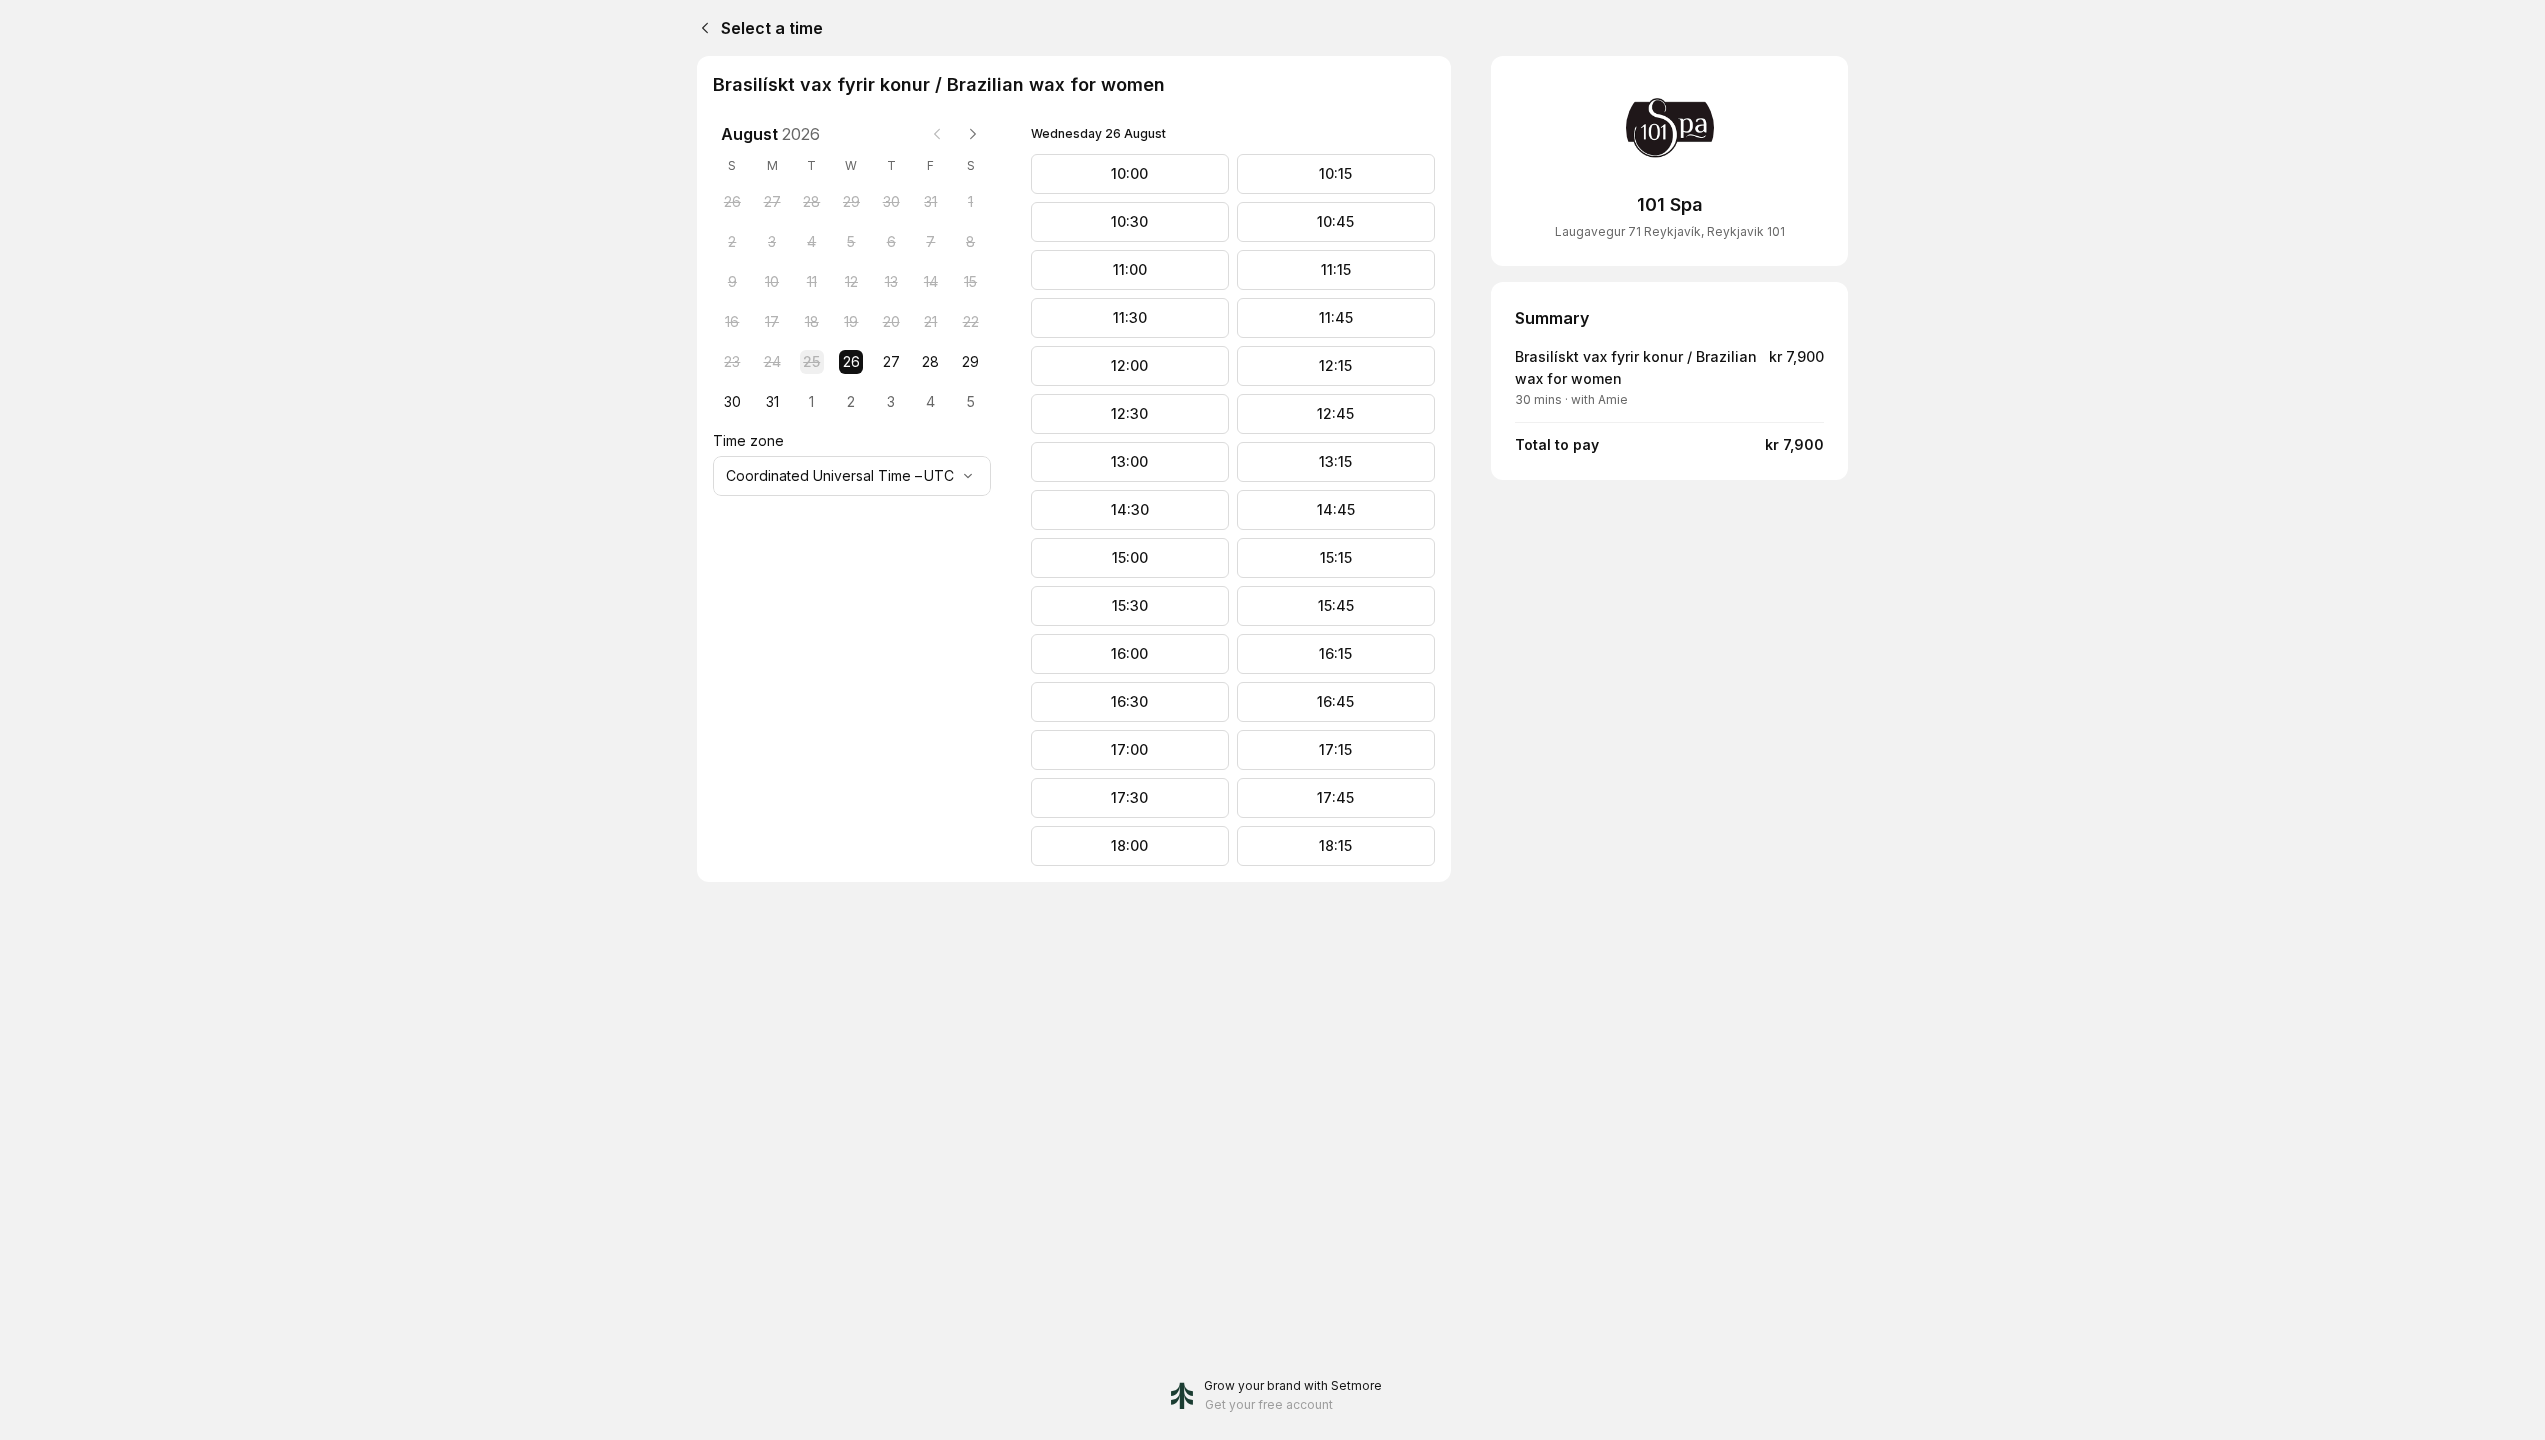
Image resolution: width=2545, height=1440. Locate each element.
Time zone (748, 440)
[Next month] (973, 134)
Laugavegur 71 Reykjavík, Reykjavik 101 (1670, 231)
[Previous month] (937, 134)
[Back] (701, 28)
